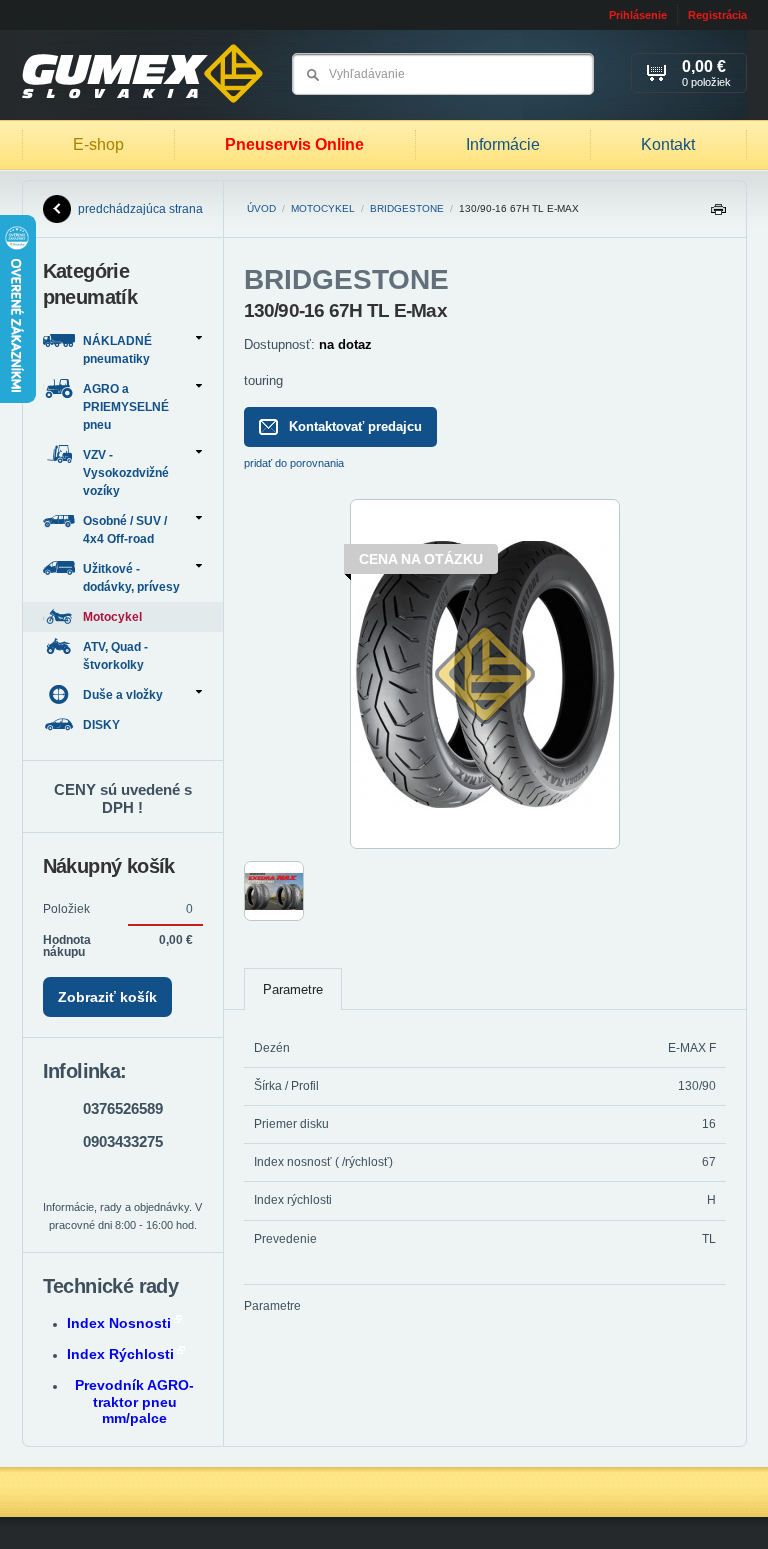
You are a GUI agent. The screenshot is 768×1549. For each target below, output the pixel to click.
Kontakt (668, 144)
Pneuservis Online (294, 144)
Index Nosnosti (119, 1323)
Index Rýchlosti (120, 1354)
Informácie (503, 144)
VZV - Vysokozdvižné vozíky (126, 473)
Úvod (261, 208)
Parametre (293, 989)
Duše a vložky (123, 695)
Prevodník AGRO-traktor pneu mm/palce (134, 1402)
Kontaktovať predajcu (355, 426)
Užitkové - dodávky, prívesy (131, 578)
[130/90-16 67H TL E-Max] (485, 845)
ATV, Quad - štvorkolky (115, 656)
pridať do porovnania (294, 463)
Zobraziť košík (107, 997)
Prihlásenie (638, 15)
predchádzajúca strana (140, 209)
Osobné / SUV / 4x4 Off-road (125, 530)
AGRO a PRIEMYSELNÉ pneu (126, 407)
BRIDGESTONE (407, 208)
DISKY (103, 725)
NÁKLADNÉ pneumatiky (117, 350)
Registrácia (717, 15)
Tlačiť (718, 214)
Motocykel (323, 208)
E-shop (98, 144)
